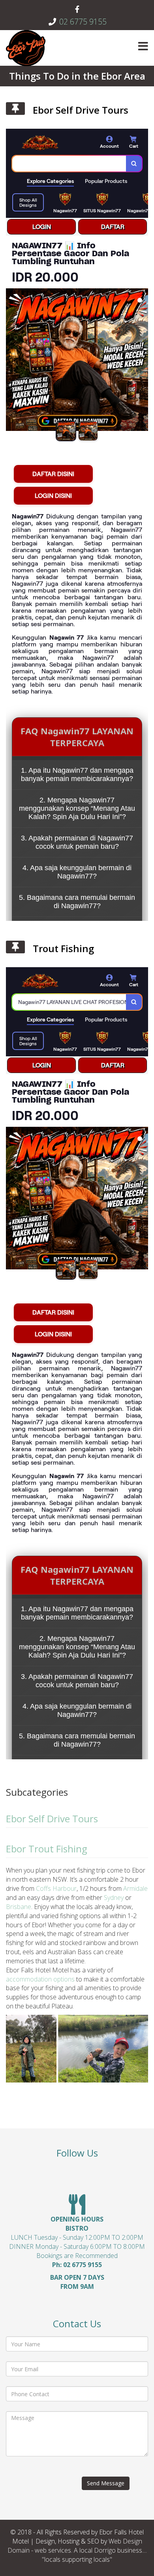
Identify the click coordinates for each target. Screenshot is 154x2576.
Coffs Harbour (55, 1888)
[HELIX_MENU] (143, 47)
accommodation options (40, 1979)
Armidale (135, 1888)
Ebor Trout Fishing (47, 1849)
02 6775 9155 (83, 22)
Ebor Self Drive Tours (81, 110)
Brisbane (19, 1907)
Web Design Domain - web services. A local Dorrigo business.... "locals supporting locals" (77, 2550)
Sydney (114, 1898)
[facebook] (77, 10)
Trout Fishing (63, 948)
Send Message (106, 2483)
